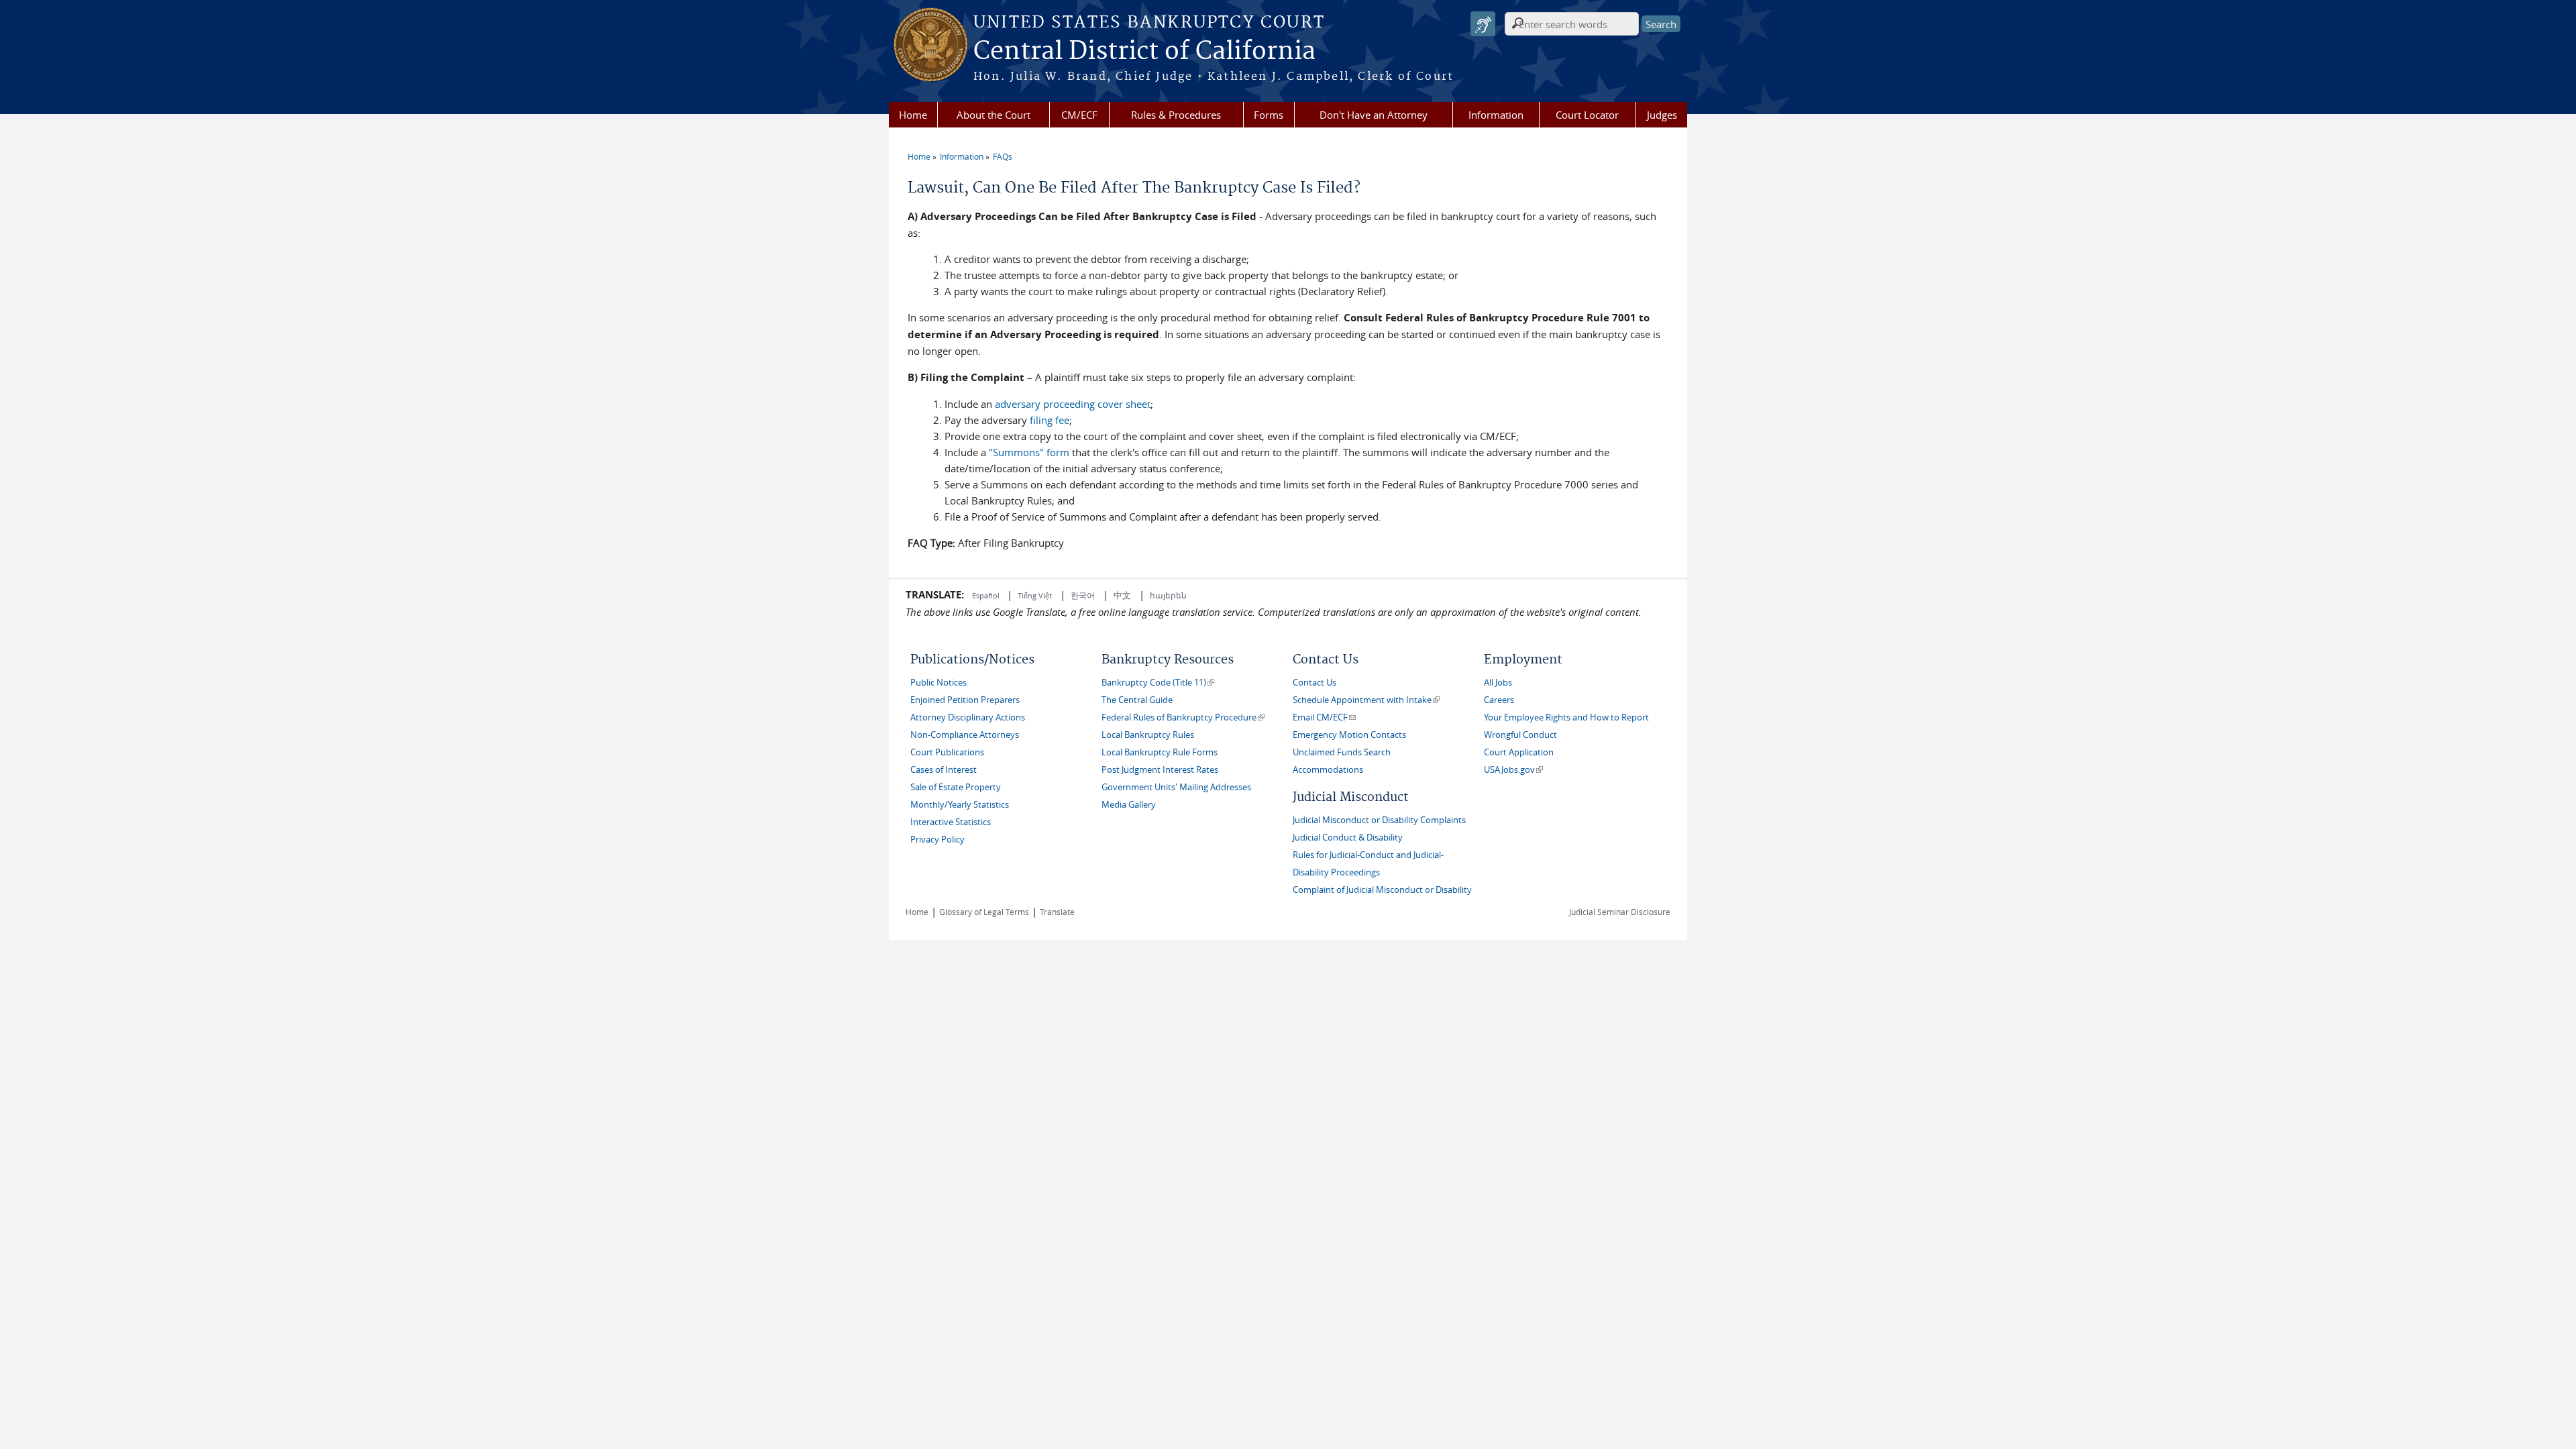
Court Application (1519, 752)
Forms (1269, 115)
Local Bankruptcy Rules (1148, 735)
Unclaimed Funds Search (1342, 752)
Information (1496, 115)
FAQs (1003, 156)
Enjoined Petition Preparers (965, 700)
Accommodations (1328, 770)
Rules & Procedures (1176, 115)
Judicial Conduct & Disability (1348, 838)
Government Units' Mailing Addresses (1176, 787)
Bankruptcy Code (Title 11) (1158, 683)
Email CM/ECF (1324, 717)
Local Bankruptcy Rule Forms (1160, 752)
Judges (1662, 115)
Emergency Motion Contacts (1349, 735)
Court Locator (1587, 115)
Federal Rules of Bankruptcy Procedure (1183, 717)
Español (987, 595)
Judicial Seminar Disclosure (1620, 912)
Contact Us (1314, 683)
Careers (1499, 700)
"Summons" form (1029, 452)
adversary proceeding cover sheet (1073, 404)
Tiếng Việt (1035, 595)
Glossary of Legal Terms (984, 912)
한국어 (1083, 595)
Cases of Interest (944, 770)
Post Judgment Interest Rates (1160, 770)
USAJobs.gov (1513, 770)
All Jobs (1498, 683)
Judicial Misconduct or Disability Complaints (1379, 820)
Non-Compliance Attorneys (965, 735)
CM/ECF (1079, 115)
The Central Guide (1137, 700)
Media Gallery (1129, 805)
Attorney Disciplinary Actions (968, 717)
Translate (1057, 912)
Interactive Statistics (951, 822)
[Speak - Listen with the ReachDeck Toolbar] (1483, 24)
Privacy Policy (937, 840)
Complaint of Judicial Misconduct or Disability (1382, 890)
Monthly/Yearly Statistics (960, 805)
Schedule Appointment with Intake (1366, 700)
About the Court (994, 115)
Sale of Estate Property (956, 787)
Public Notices (938, 683)
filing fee (1048, 420)
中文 (1122, 595)
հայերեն (1168, 595)
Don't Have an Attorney (1374, 115)
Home (913, 115)
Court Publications (947, 752)
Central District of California (1144, 52)
